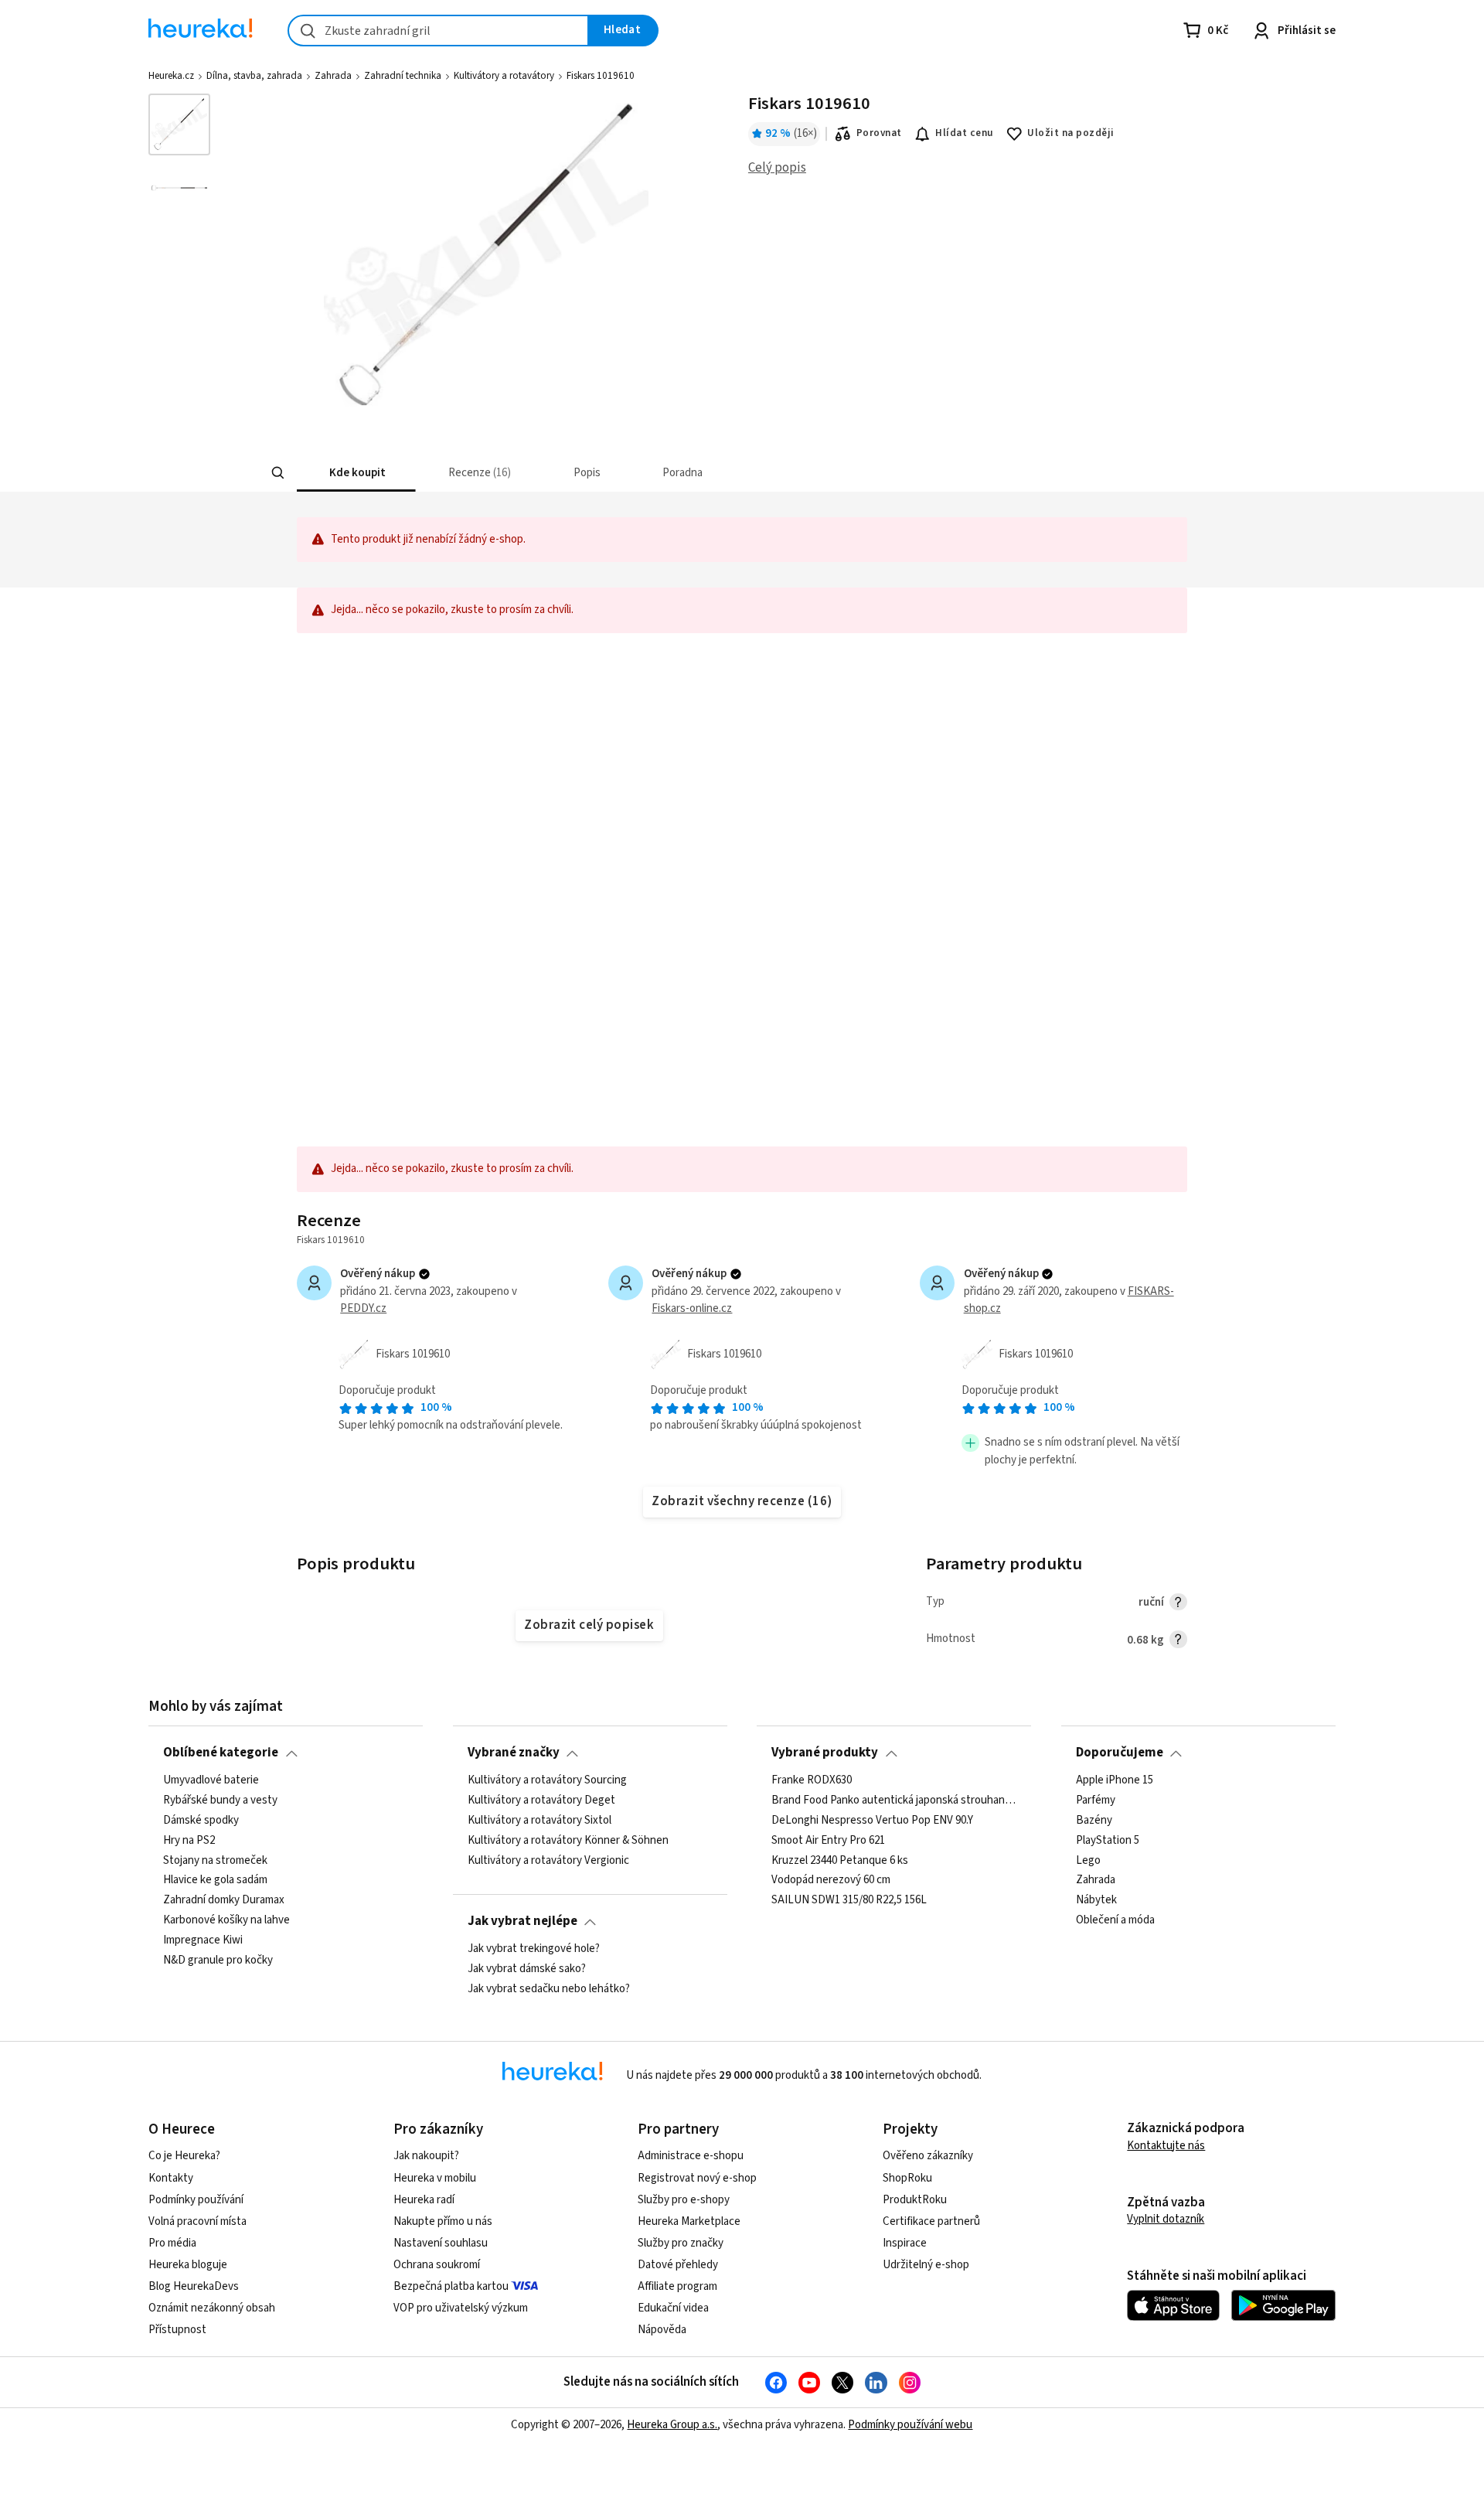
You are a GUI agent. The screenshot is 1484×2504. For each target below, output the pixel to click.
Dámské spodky (201, 1820)
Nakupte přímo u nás (443, 2221)
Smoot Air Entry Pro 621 (828, 1840)
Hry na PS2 (189, 1840)
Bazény (1094, 1820)
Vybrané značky (514, 1753)
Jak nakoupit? (426, 2156)
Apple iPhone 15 (1115, 1780)
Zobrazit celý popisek (589, 1625)
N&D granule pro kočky (218, 1960)
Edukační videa (673, 2308)
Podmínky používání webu (910, 2425)
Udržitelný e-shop (926, 2265)
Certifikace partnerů (931, 2221)
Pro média (172, 2243)
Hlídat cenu (964, 133)
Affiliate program (677, 2286)
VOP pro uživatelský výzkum (461, 2308)
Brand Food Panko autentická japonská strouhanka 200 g (894, 1800)
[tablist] (662, 473)
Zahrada (333, 76)
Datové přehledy (678, 2265)
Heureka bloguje (188, 2265)
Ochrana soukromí (437, 2265)
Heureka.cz (171, 76)
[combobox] (438, 31)
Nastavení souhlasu (441, 2243)
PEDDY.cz (363, 1308)
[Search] (278, 473)
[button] (356, 473)
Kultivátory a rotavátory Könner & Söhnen (568, 1840)
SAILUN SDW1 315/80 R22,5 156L (849, 1900)
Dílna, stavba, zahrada (254, 76)
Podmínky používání (196, 2200)
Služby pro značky (681, 2243)
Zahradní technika (403, 76)
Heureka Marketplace (689, 2221)
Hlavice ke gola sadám (215, 1880)
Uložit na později (1070, 133)
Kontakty (171, 2178)
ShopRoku (907, 2178)
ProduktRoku (915, 2200)
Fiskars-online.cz (692, 1308)
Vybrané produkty (825, 1753)
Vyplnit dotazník (1166, 2219)
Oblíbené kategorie (221, 1753)
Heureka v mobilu (435, 2178)
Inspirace (905, 2243)
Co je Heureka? (184, 2156)
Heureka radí (424, 2200)
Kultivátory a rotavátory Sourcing (547, 1780)
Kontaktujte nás (1166, 2146)
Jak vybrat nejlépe (522, 1921)
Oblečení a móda (1115, 1920)
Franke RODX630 (812, 1780)
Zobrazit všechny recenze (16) (742, 1501)
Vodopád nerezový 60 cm (831, 1880)
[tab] (356, 473)
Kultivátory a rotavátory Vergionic (548, 1860)
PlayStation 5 (1108, 1840)
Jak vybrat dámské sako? (527, 1969)
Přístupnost (177, 2330)
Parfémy (1096, 1800)
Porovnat (879, 133)
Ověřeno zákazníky (928, 2156)
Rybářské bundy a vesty (220, 1800)
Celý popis (777, 168)
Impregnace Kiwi (203, 1940)
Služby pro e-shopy (684, 2200)
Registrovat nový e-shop (697, 2178)
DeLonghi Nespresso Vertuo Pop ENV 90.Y (872, 1820)
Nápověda (662, 2330)
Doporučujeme (1120, 1753)
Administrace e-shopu (691, 2156)
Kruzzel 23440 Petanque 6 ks (840, 1860)
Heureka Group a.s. (672, 2425)
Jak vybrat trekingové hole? (534, 1949)
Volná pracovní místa (197, 2221)
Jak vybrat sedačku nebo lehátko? (549, 1988)
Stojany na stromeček (215, 1860)
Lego (1088, 1860)
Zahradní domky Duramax (224, 1900)
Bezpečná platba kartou (451, 2286)
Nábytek (1096, 1900)
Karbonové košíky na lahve (226, 1920)
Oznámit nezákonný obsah (212, 2308)
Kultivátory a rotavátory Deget (541, 1800)
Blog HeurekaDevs (194, 2286)
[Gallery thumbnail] (179, 124)
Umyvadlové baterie (211, 1780)
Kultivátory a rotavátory (504, 76)
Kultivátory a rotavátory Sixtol (539, 1820)
